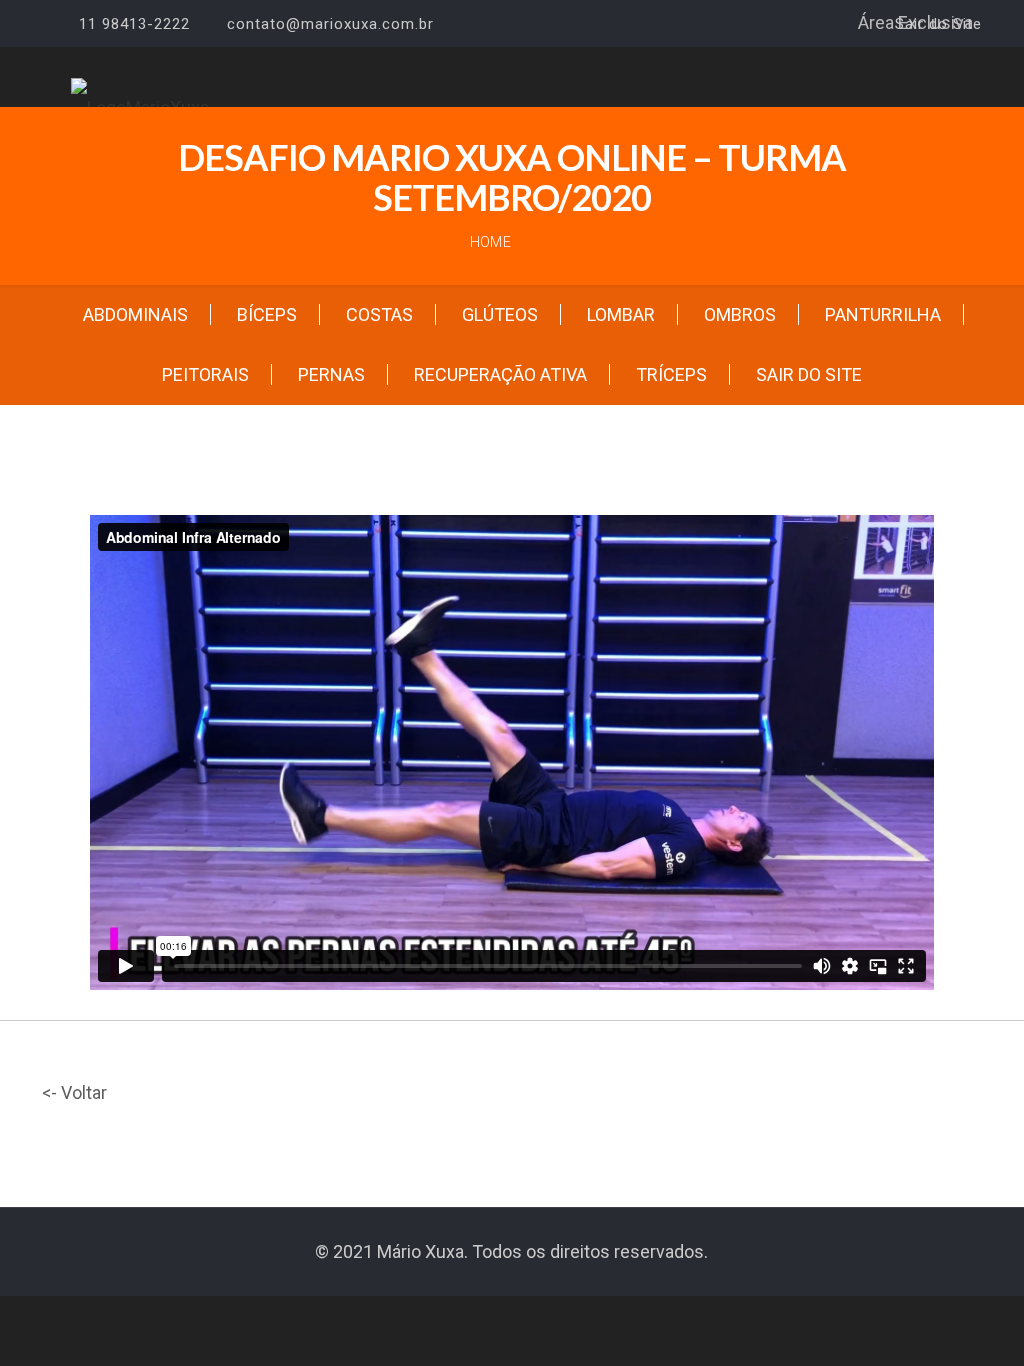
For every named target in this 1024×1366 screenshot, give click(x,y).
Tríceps (671, 374)
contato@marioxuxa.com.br (330, 24)
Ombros (740, 314)
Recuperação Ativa (500, 374)
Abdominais (135, 314)
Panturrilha (883, 314)
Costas (379, 314)
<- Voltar (74, 1092)
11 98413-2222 (134, 24)
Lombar (621, 314)
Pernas (331, 374)
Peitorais (205, 374)
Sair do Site (938, 24)
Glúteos (500, 314)
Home (491, 242)
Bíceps (267, 314)
